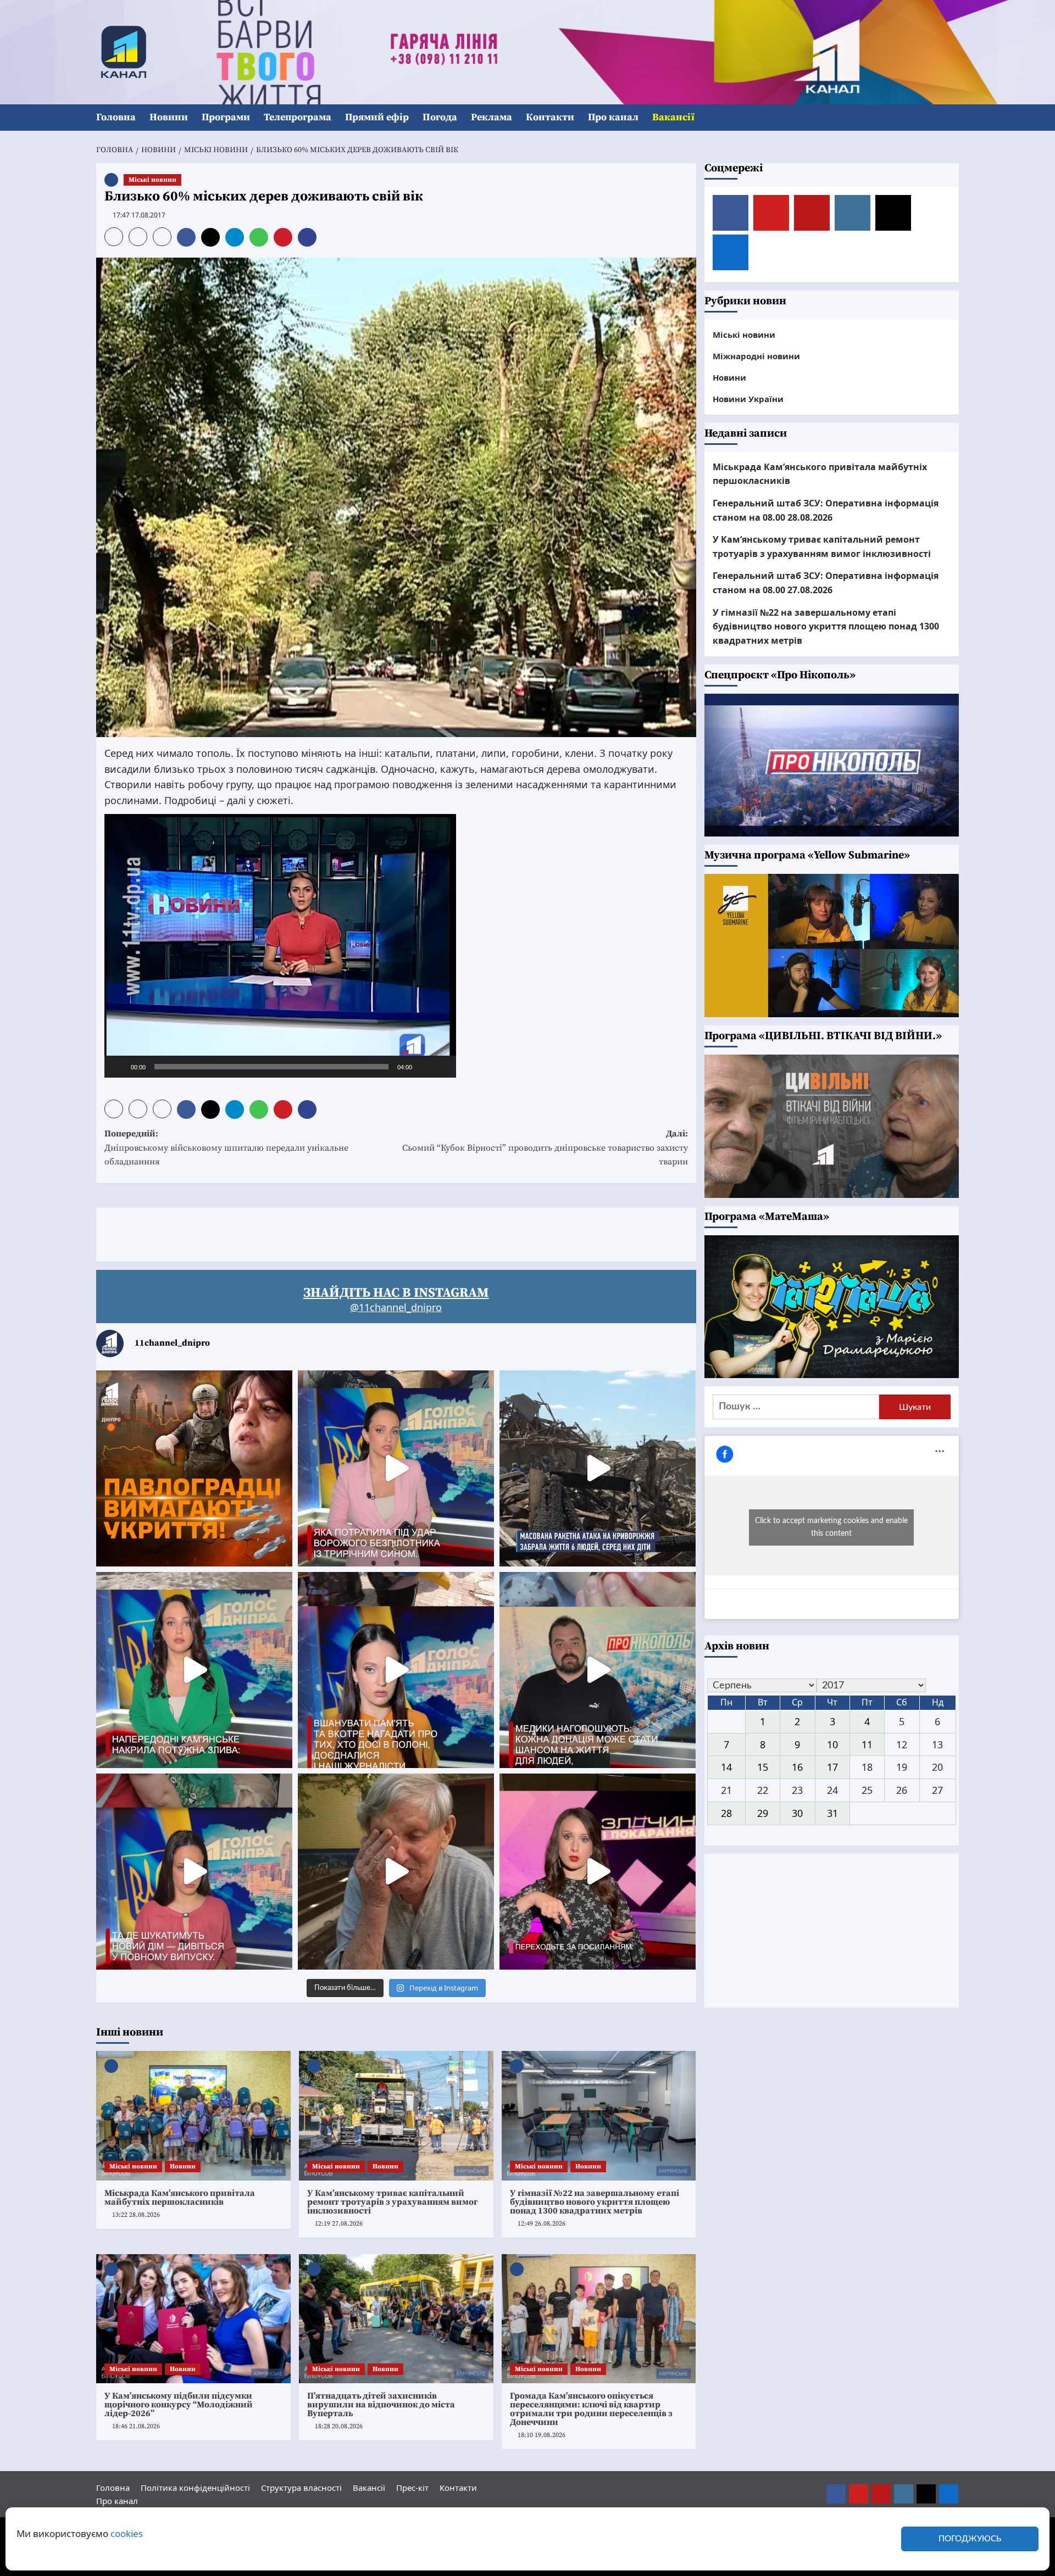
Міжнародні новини (756, 356)
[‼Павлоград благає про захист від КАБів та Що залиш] (194, 1468)
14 (726, 1767)
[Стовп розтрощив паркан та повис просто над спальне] (396, 1670)
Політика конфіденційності (195, 2488)
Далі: (545, 1148)
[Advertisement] (296, 1233)
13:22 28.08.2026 (136, 2215)
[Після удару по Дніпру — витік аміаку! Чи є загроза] (396, 1872)
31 (832, 1813)
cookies (127, 2533)
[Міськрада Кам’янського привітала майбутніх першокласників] (193, 2116)
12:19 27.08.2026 (339, 2224)
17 (832, 1767)
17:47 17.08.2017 (139, 215)
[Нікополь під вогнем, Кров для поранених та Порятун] (598, 1670)
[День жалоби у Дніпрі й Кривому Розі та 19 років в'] (396, 1468)
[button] (952, 118)
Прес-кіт (412, 2488)
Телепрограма (298, 117)
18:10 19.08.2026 (542, 2435)
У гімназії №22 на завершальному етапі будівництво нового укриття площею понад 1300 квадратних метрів (595, 2202)
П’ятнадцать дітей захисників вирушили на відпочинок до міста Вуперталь (381, 2405)
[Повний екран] (442, 1067)
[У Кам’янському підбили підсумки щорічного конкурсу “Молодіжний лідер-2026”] (193, 2319)
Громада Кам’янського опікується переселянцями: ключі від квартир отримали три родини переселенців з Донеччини (591, 2409)
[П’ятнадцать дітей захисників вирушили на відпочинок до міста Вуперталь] (396, 2319)
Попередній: (226, 1148)
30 (797, 1813)
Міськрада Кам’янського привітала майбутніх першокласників (180, 2198)
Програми (226, 117)
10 (832, 1744)
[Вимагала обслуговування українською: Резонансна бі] (598, 1872)
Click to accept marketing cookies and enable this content (831, 1527)
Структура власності (301, 2488)
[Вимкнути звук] (424, 1067)
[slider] (271, 1067)
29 (763, 1813)
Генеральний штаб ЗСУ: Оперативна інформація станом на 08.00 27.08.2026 (826, 583)
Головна (116, 117)
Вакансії (673, 117)
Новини (169, 117)
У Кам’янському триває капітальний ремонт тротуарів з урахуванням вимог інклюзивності (392, 2202)
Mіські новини (152, 180)
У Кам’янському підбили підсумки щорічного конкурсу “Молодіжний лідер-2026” (179, 2405)
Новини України (748, 399)
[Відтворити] (119, 1067)
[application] (280, 946)
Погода (440, 117)
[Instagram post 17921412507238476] (598, 1468)
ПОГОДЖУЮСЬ (970, 2539)
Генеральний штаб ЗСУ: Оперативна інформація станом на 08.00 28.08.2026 (826, 510)
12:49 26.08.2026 (542, 2224)
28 (726, 1813)
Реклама (492, 117)
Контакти (550, 117)
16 (797, 1767)
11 (867, 1744)
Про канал (613, 117)
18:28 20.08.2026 (339, 2426)
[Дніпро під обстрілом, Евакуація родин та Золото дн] (194, 1872)
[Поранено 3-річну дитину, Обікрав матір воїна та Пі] (194, 1670)
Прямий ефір (377, 117)
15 (763, 1767)
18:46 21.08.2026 (136, 2426)
